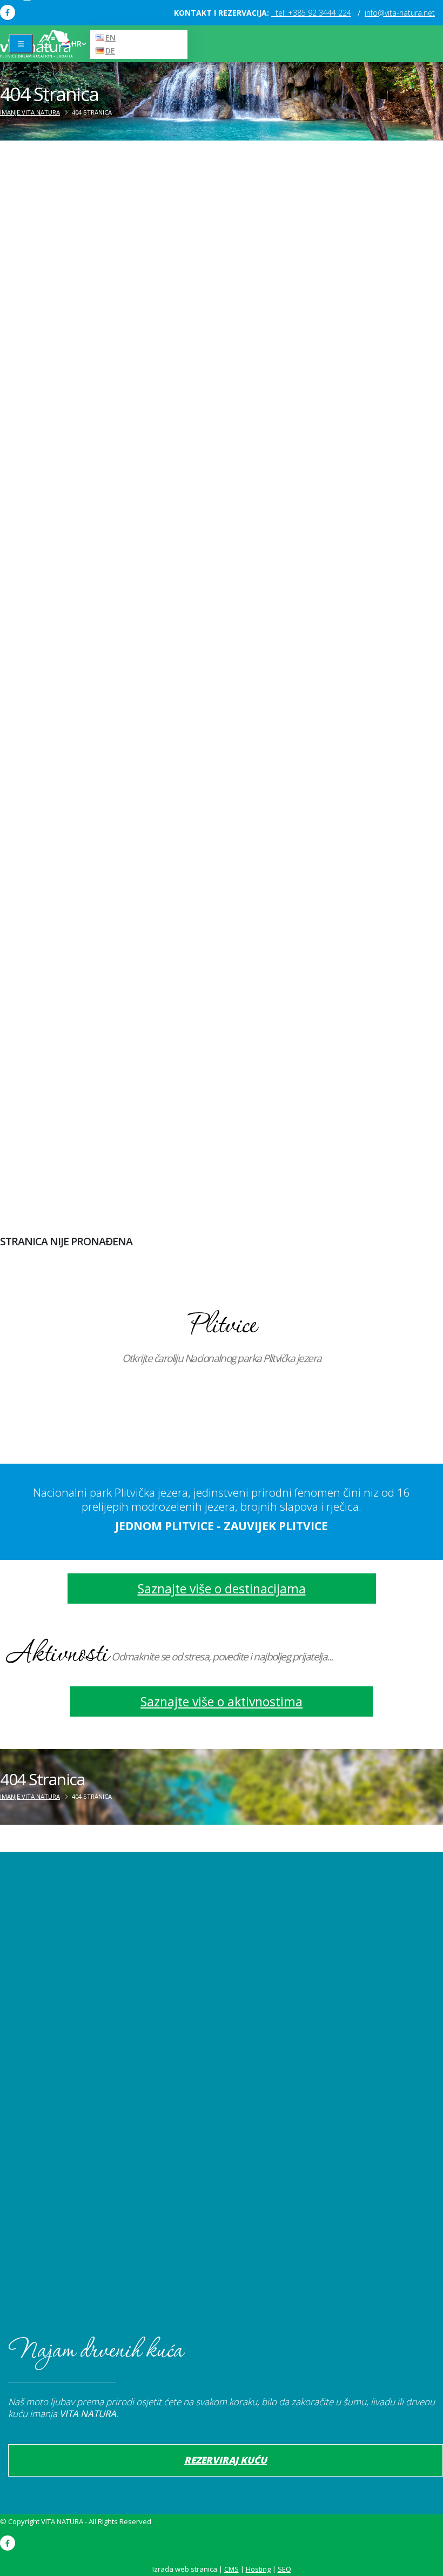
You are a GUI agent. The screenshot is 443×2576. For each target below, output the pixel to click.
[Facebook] (8, 12)
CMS (231, 2569)
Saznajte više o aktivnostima (222, 1701)
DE (110, 51)
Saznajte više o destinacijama (222, 1589)
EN (110, 38)
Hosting (258, 2569)
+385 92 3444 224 (313, 13)
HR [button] (76, 44)
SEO (284, 2569)
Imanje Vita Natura (30, 112)
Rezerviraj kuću (226, 2460)
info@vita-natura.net (400, 13)
